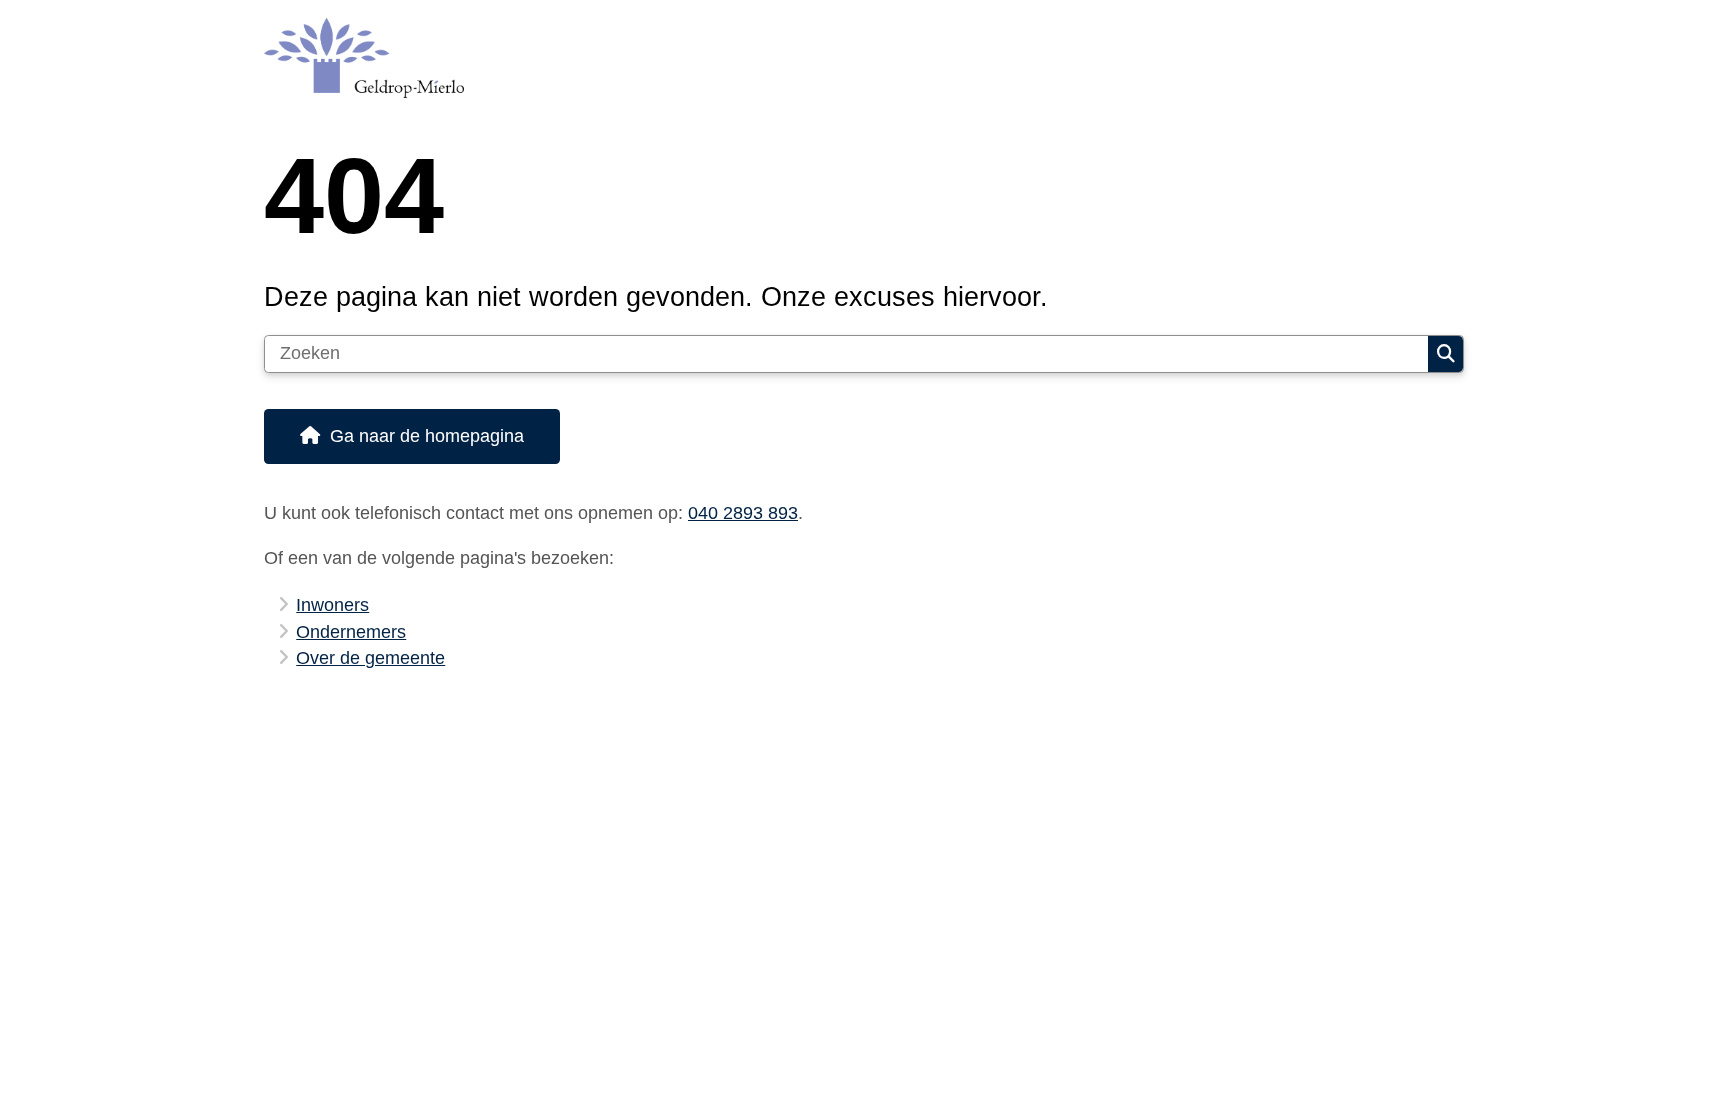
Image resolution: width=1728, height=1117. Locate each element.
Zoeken (1445, 354)
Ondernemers (351, 632)
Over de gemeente (370, 658)
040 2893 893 (743, 513)
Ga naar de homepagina (427, 436)
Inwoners (332, 605)
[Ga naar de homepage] (855, 58)
